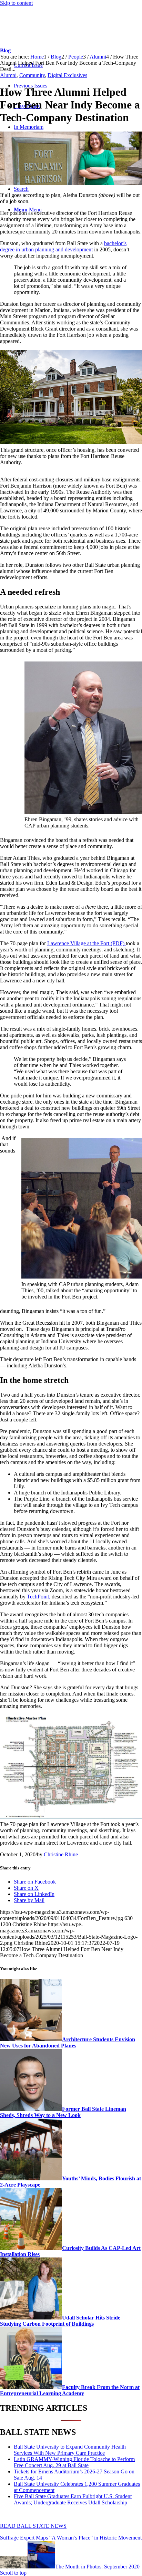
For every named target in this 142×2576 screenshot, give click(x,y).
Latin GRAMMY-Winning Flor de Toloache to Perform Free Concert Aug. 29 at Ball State (74, 2462)
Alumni (8, 75)
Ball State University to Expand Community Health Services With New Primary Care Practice (70, 2450)
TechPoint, (39, 1597)
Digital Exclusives (67, 75)
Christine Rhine (61, 1854)
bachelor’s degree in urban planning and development (63, 246)
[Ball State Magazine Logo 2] (52, 39)
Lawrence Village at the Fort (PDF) (86, 943)
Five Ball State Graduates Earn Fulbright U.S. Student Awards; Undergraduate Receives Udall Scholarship (73, 2499)
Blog (5, 50)
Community (32, 75)
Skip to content (16, 3)
